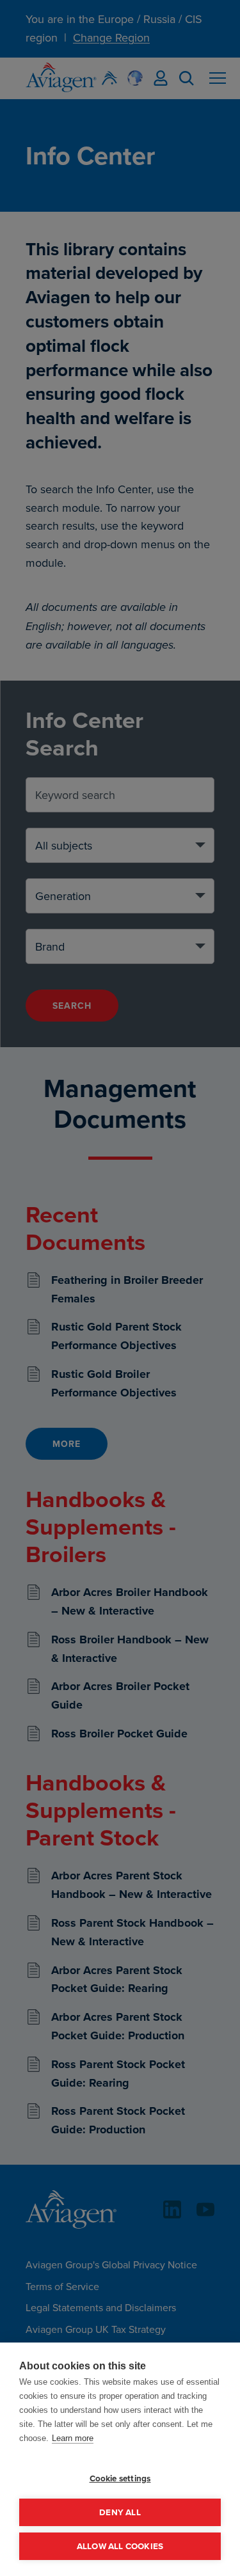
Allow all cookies (120, 2546)
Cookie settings (120, 2478)
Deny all (120, 2512)
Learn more (73, 2438)
